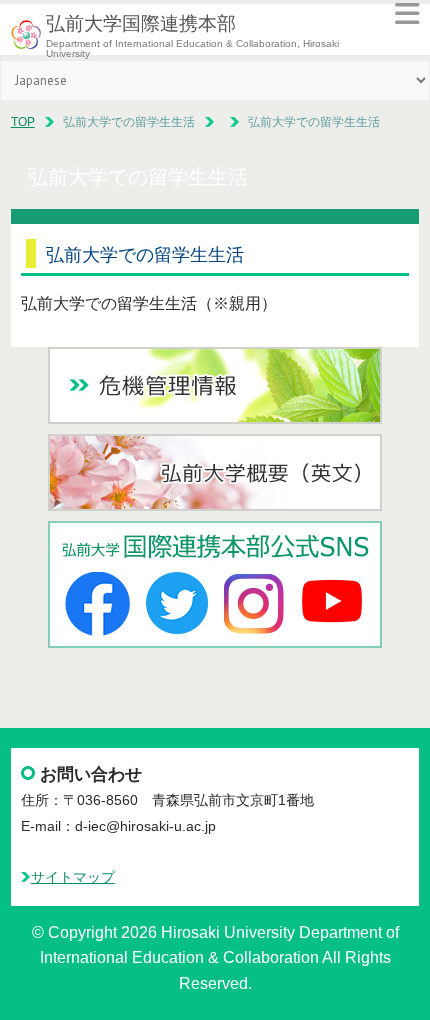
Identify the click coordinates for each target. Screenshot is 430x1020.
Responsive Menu (407, 13)
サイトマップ (73, 877)
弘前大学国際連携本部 (141, 23)
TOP (23, 122)
